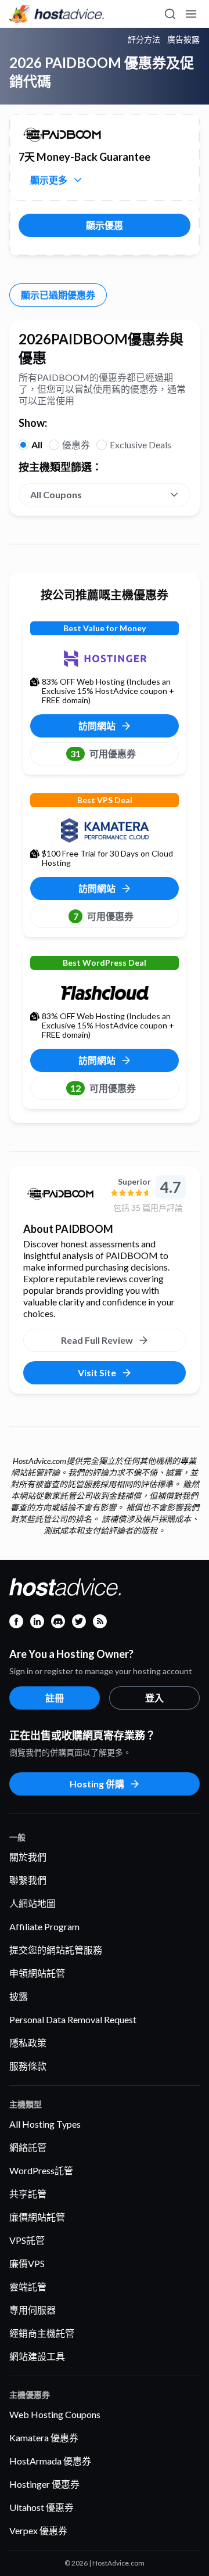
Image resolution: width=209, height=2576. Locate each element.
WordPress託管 (41, 2170)
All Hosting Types (45, 2124)
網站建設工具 (37, 2356)
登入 (154, 1698)
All (37, 445)
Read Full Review (97, 1340)
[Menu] (190, 14)
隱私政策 (28, 2043)
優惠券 (76, 445)
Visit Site (97, 1372)
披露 (19, 1996)
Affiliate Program (44, 1926)
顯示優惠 (105, 225)
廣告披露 (183, 39)
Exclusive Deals (140, 445)
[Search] (170, 14)
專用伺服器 (33, 2310)
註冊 (55, 1698)
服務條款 (28, 2066)
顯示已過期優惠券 (58, 295)
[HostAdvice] (57, 14)
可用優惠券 (103, 753)
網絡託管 (28, 2147)
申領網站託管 (37, 1973)
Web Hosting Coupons (55, 2414)
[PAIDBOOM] (62, 1194)
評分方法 (144, 39)
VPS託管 (27, 2240)
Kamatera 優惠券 (44, 2438)
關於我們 (28, 1857)
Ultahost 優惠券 (42, 2507)
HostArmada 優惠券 (50, 2461)
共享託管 (28, 2194)
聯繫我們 (28, 1880)
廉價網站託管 (37, 2217)
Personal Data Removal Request (73, 2019)
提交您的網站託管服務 (56, 1950)
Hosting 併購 (97, 1784)
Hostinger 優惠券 (44, 2484)
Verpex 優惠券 (38, 2530)
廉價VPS (27, 2263)
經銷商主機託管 (42, 2333)
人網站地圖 (33, 1903)
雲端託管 (28, 2287)
